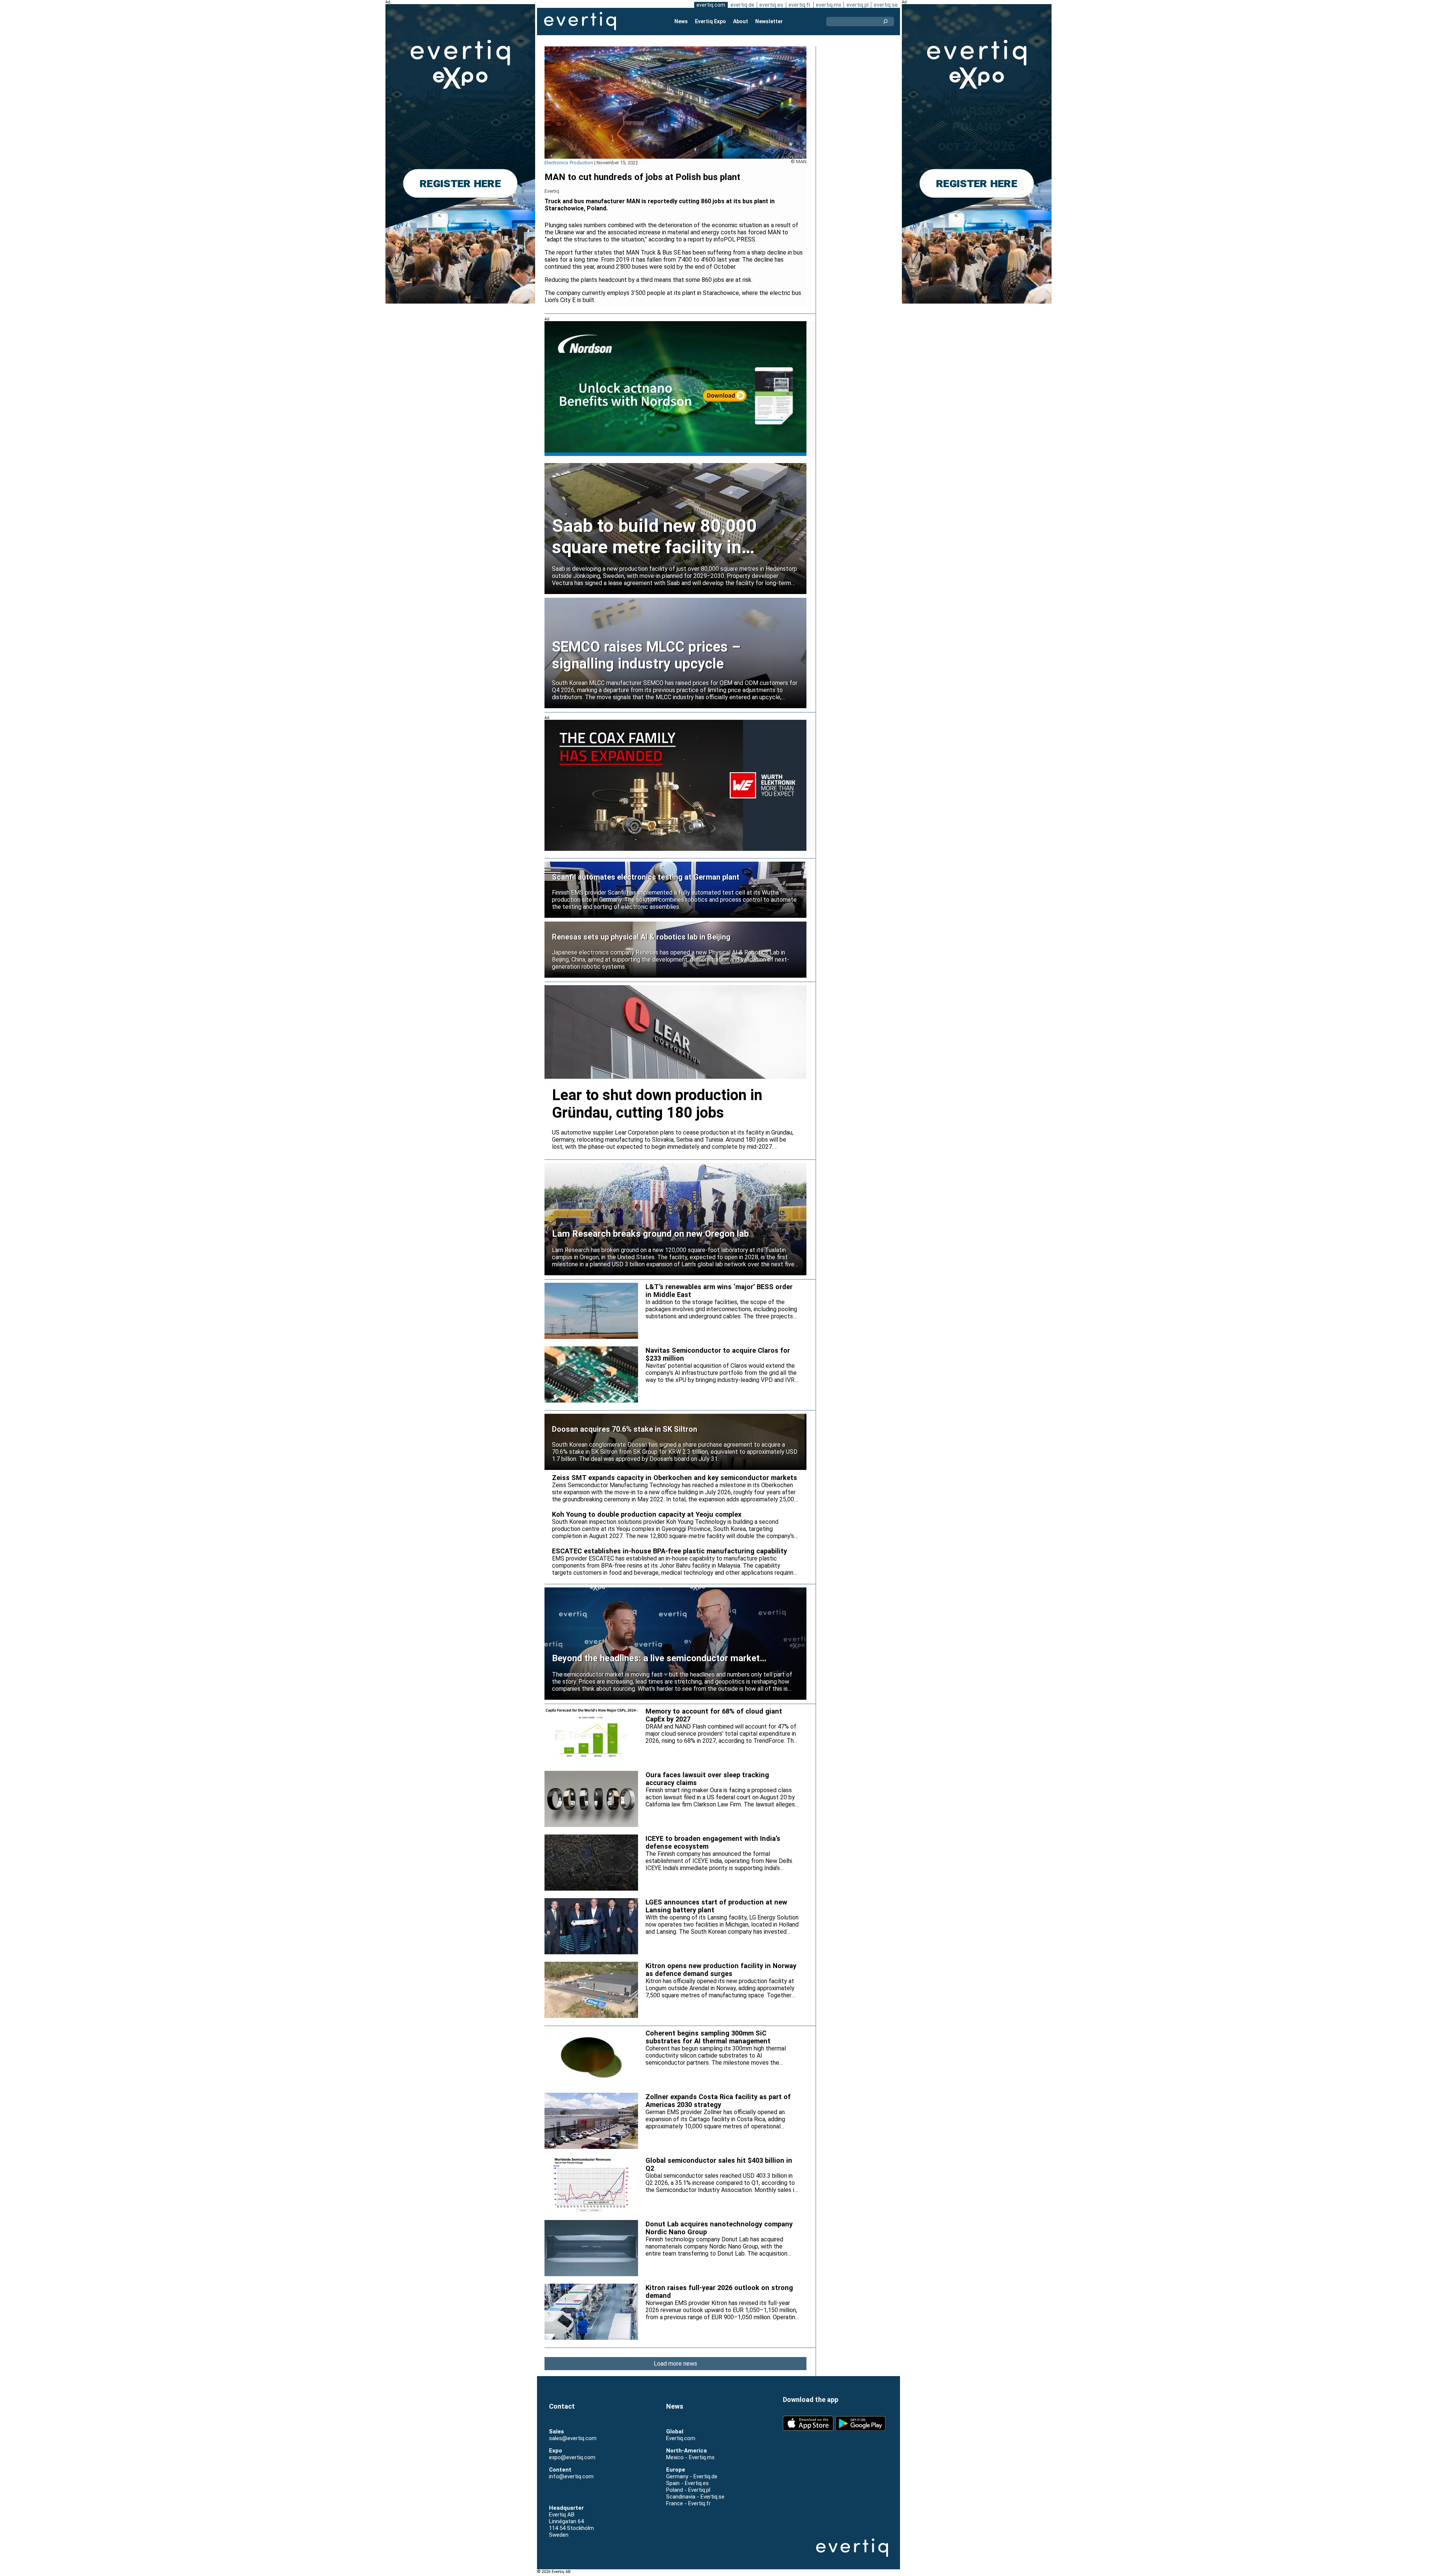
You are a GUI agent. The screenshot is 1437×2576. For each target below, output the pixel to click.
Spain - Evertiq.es (687, 2483)
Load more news (675, 2364)
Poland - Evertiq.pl (688, 2490)
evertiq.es (771, 5)
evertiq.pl (858, 5)
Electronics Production (569, 163)
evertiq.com (711, 5)
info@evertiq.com (571, 2476)
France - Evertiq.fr (688, 2503)
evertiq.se (886, 5)
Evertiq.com (681, 2438)
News (681, 21)
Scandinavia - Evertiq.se (695, 2497)
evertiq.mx (829, 5)
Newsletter (769, 21)
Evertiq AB (580, 21)
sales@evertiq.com (573, 2438)
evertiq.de (742, 5)
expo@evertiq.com (572, 2457)
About (741, 21)
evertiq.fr (800, 5)
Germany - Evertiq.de (692, 2476)
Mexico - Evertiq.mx (690, 2457)
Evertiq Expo (710, 21)
